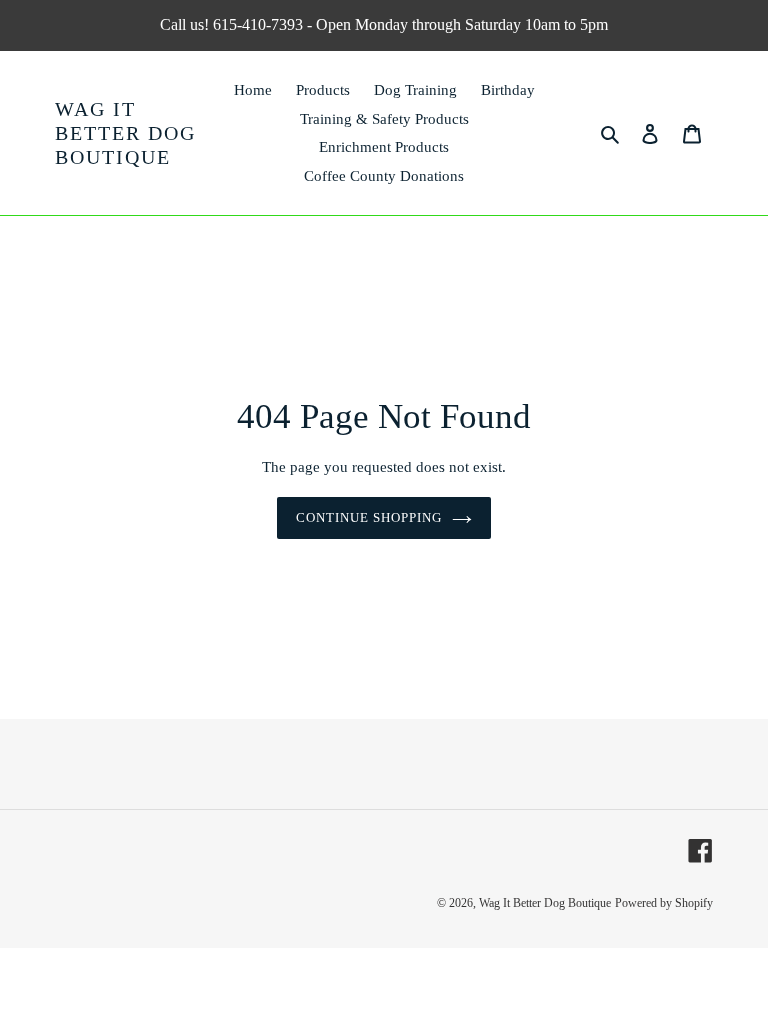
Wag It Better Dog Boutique (125, 133)
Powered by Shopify (664, 903)
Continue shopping (369, 517)
